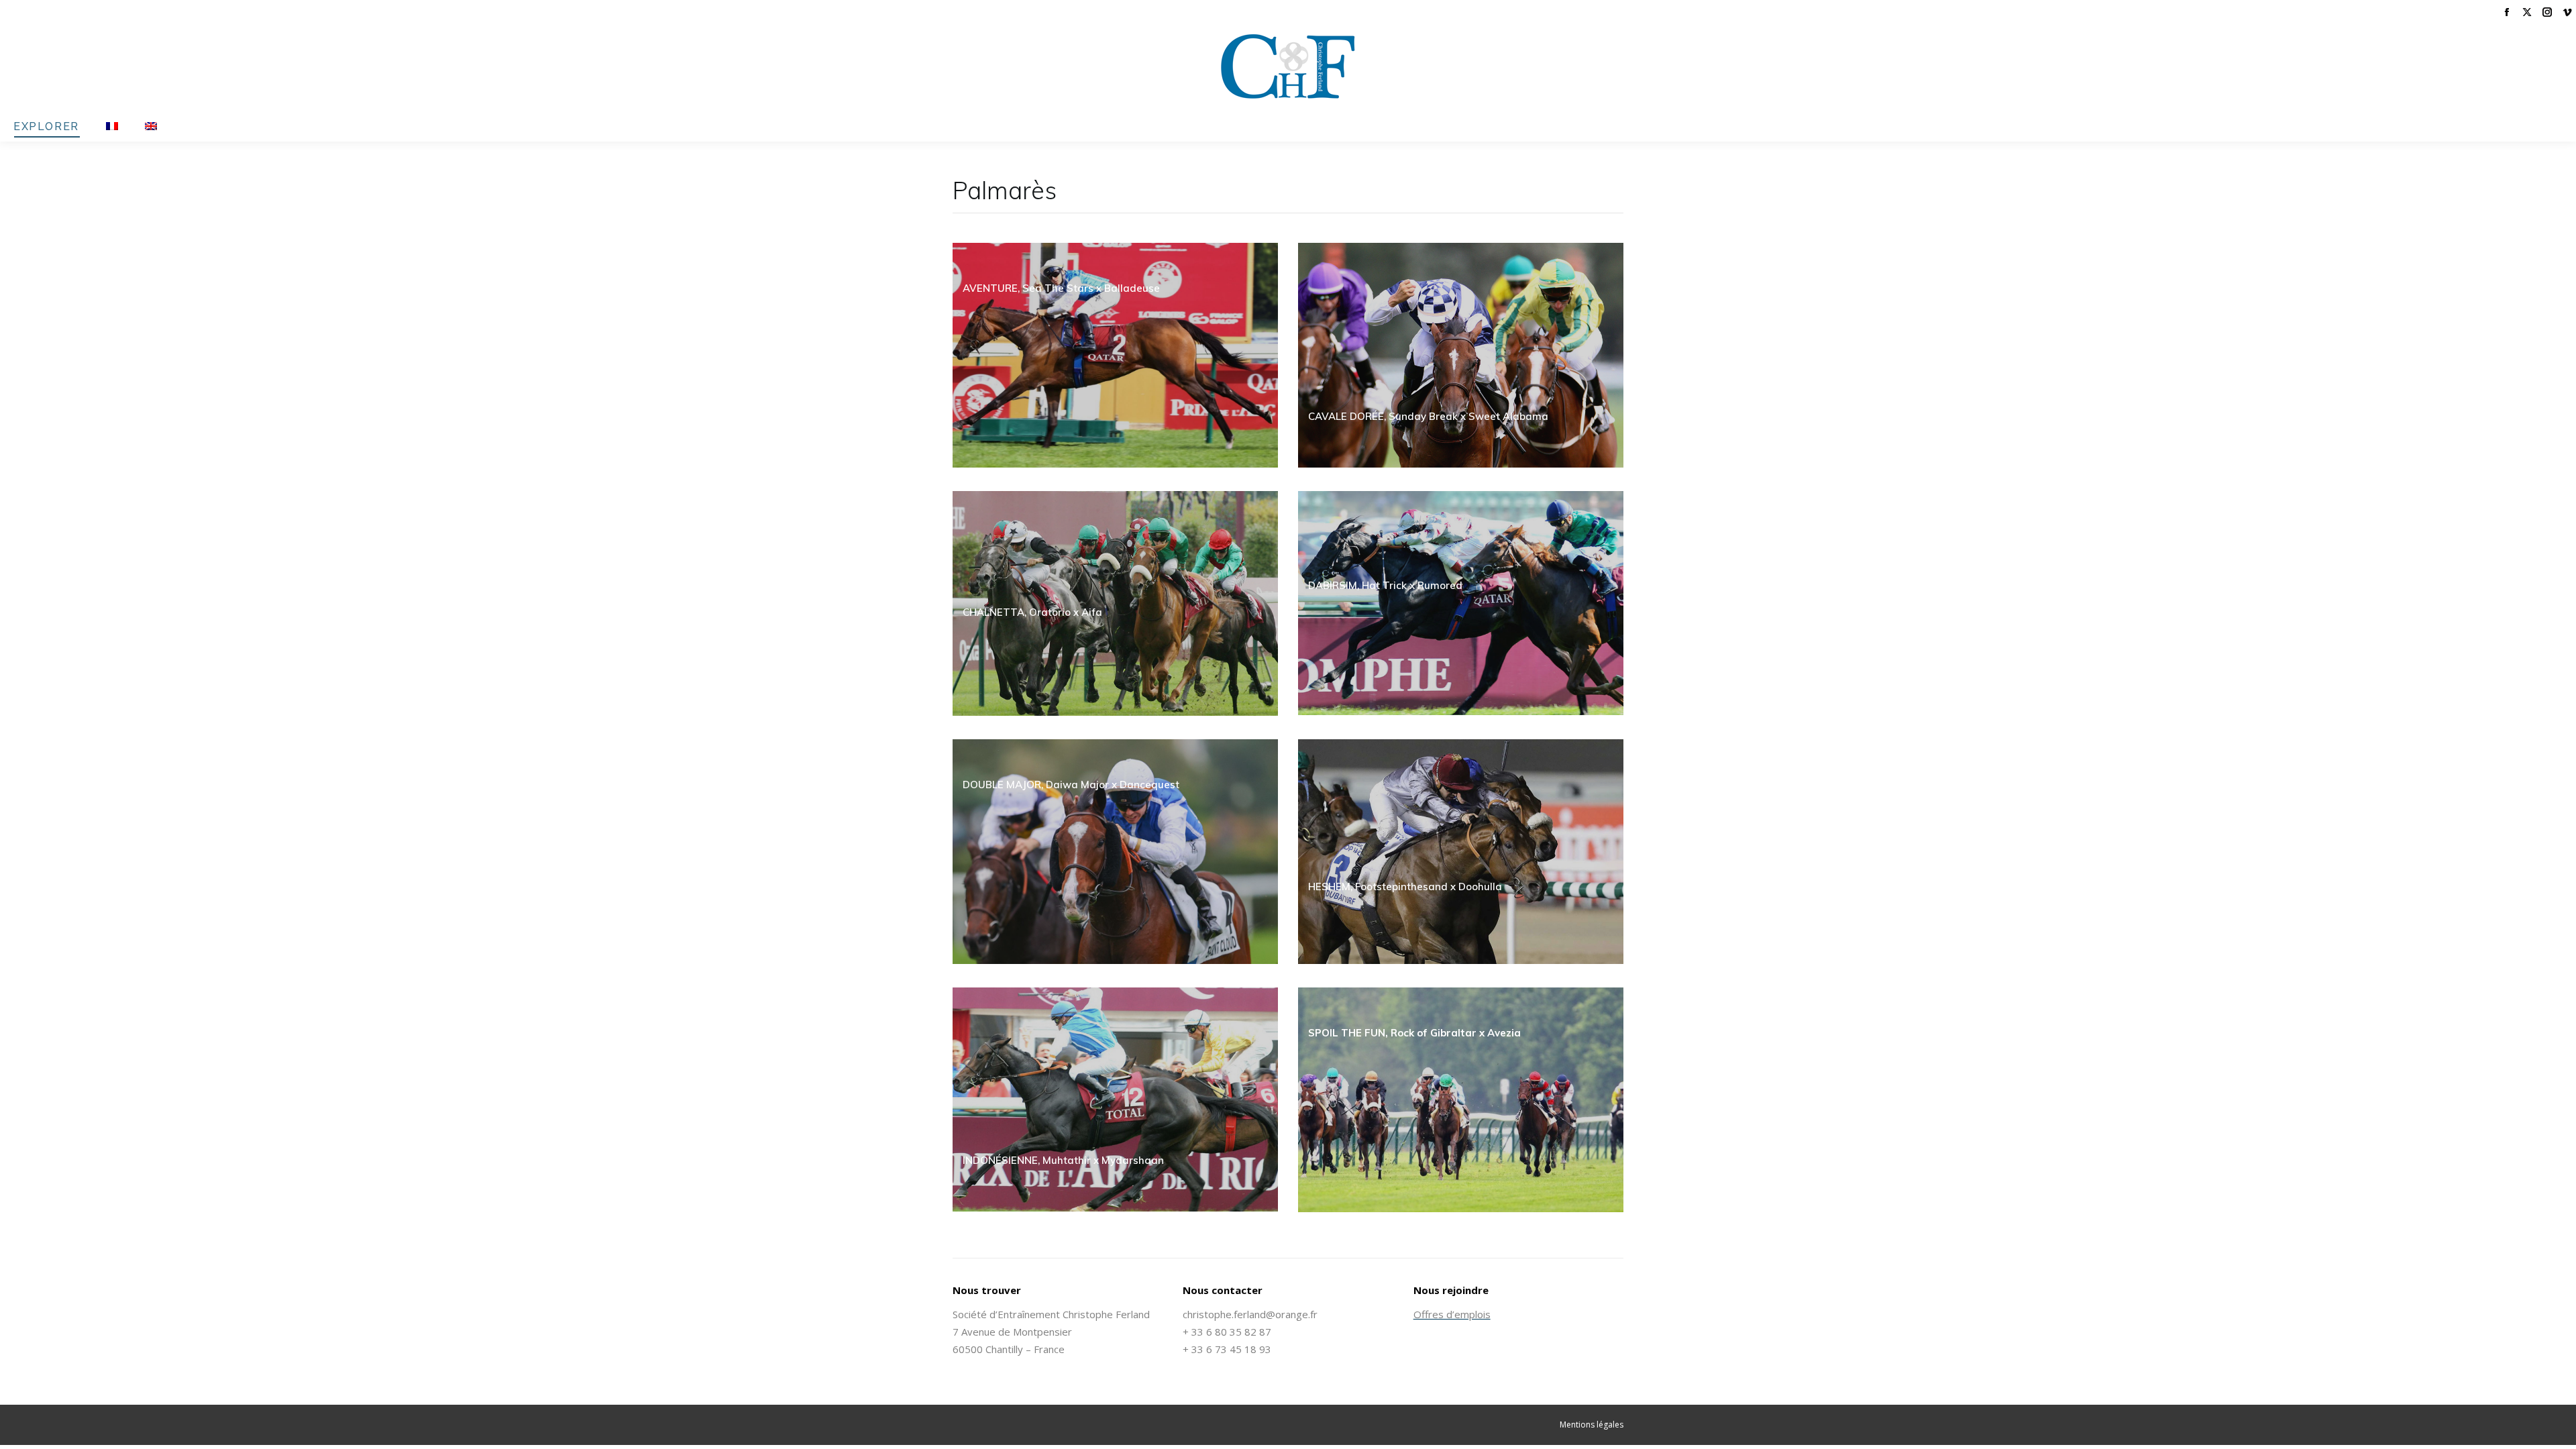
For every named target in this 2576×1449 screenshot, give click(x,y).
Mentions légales (1592, 1425)
